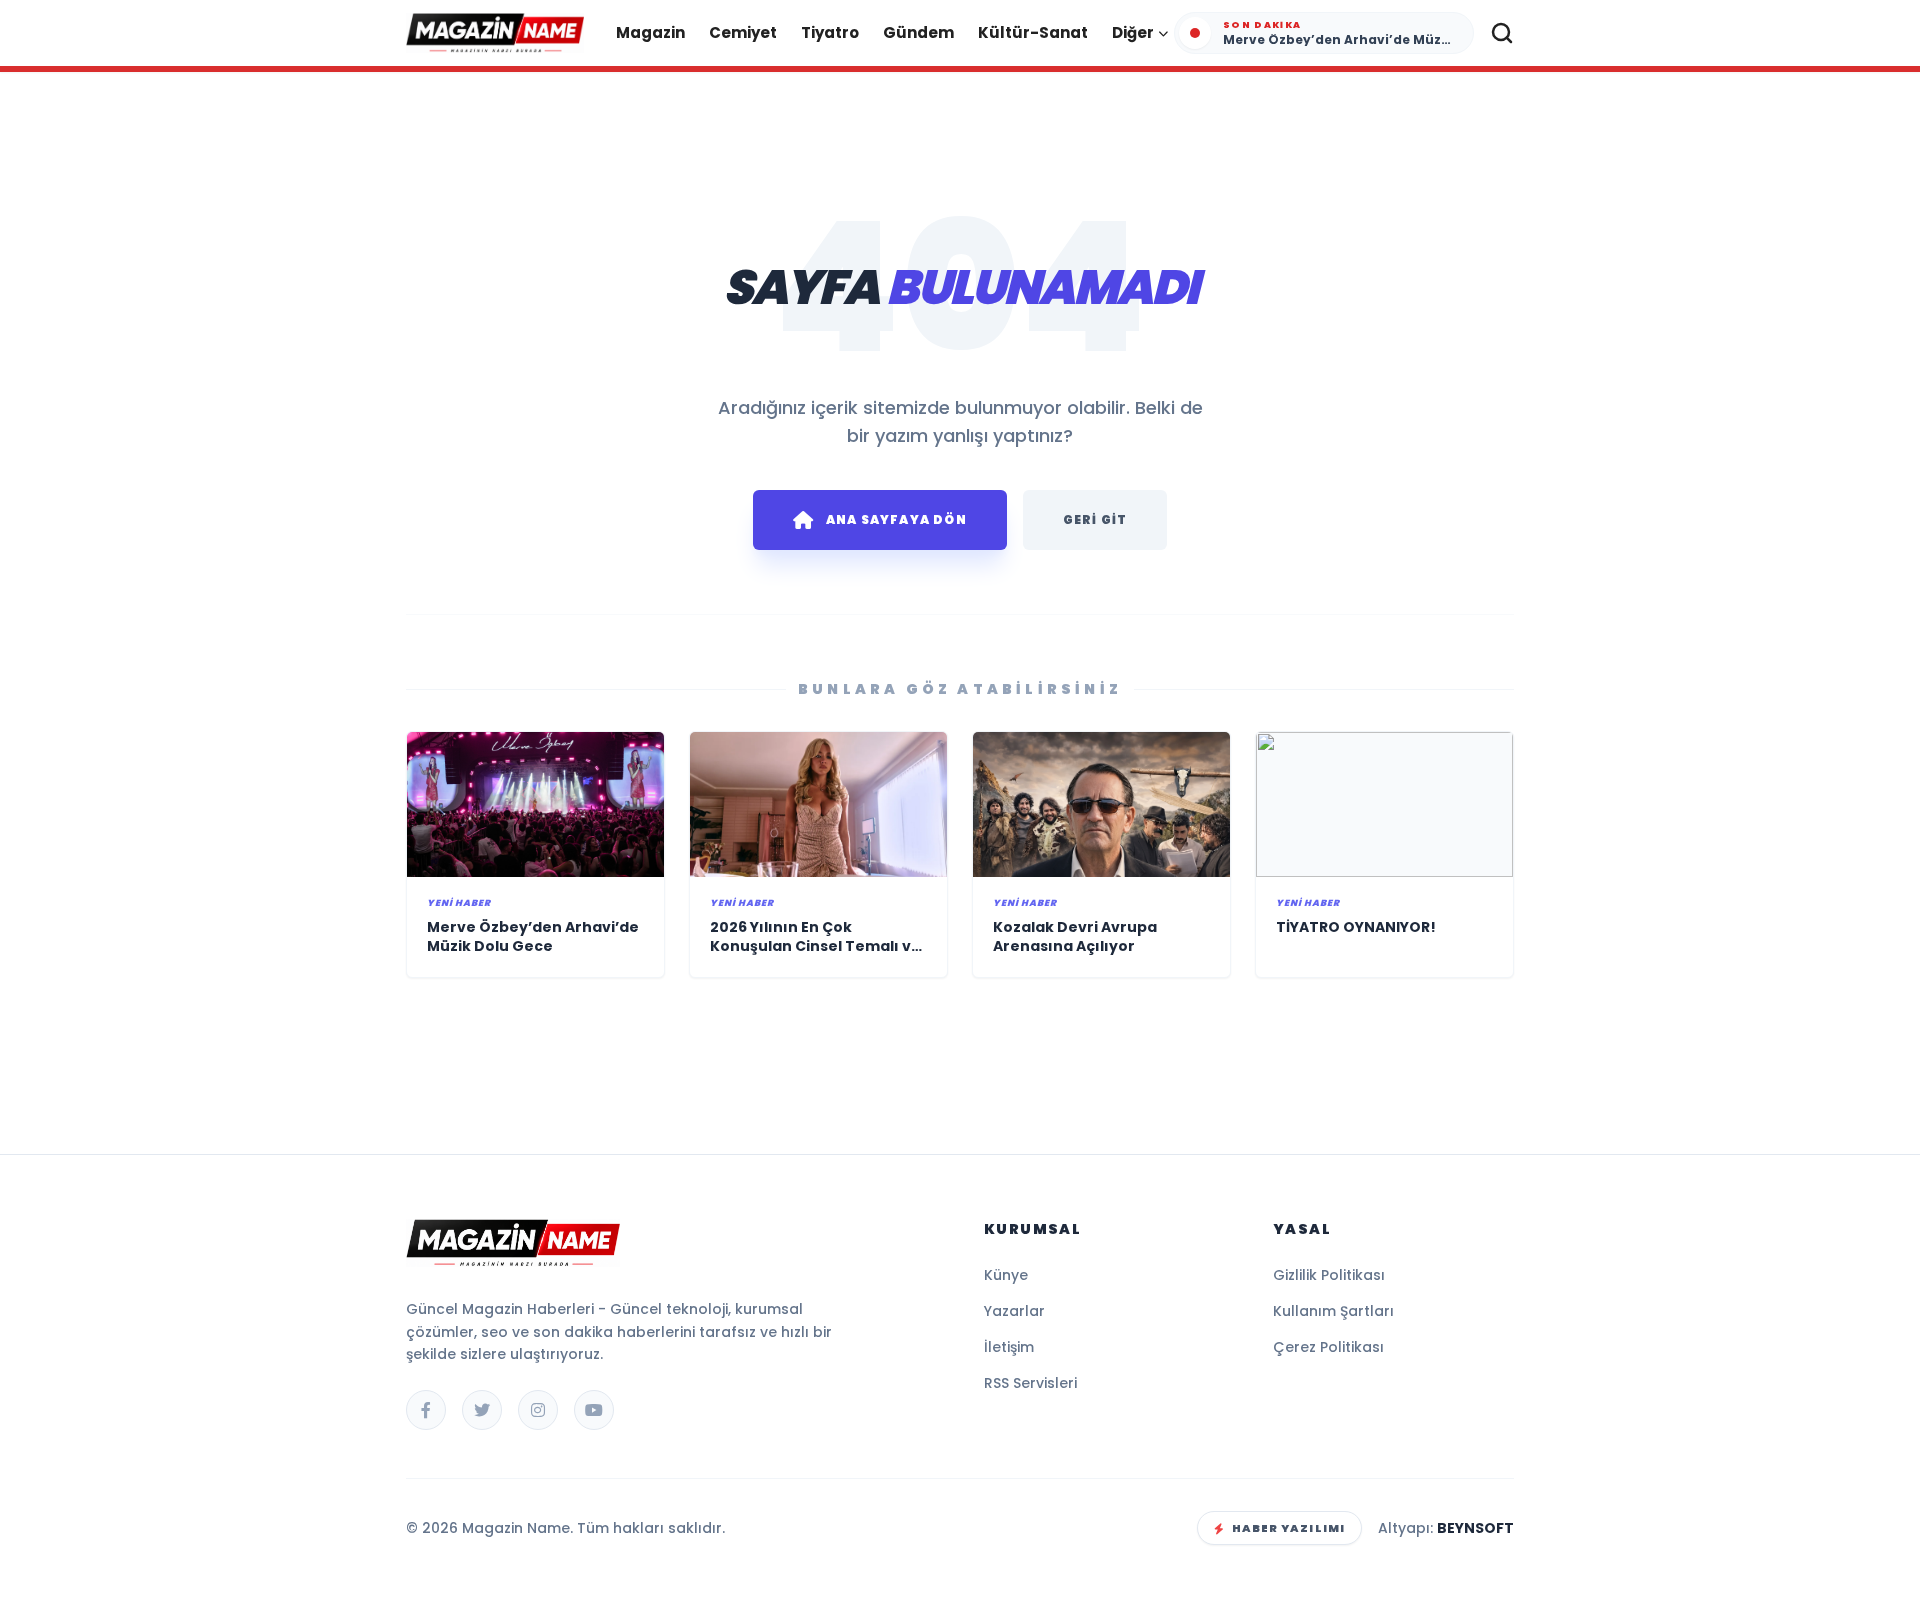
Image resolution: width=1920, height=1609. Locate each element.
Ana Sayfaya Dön (896, 519)
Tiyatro (830, 32)
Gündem (918, 32)
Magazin (650, 32)
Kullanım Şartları (1333, 1311)
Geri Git (1095, 519)
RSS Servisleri (1030, 1383)
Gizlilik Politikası (1329, 1275)
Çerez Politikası (1328, 1347)
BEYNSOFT (1475, 1528)
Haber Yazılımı (1288, 1528)
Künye (1006, 1275)
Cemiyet (743, 32)
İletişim (1009, 1347)
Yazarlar (1014, 1311)
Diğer (1133, 32)
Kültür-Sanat (1033, 32)
